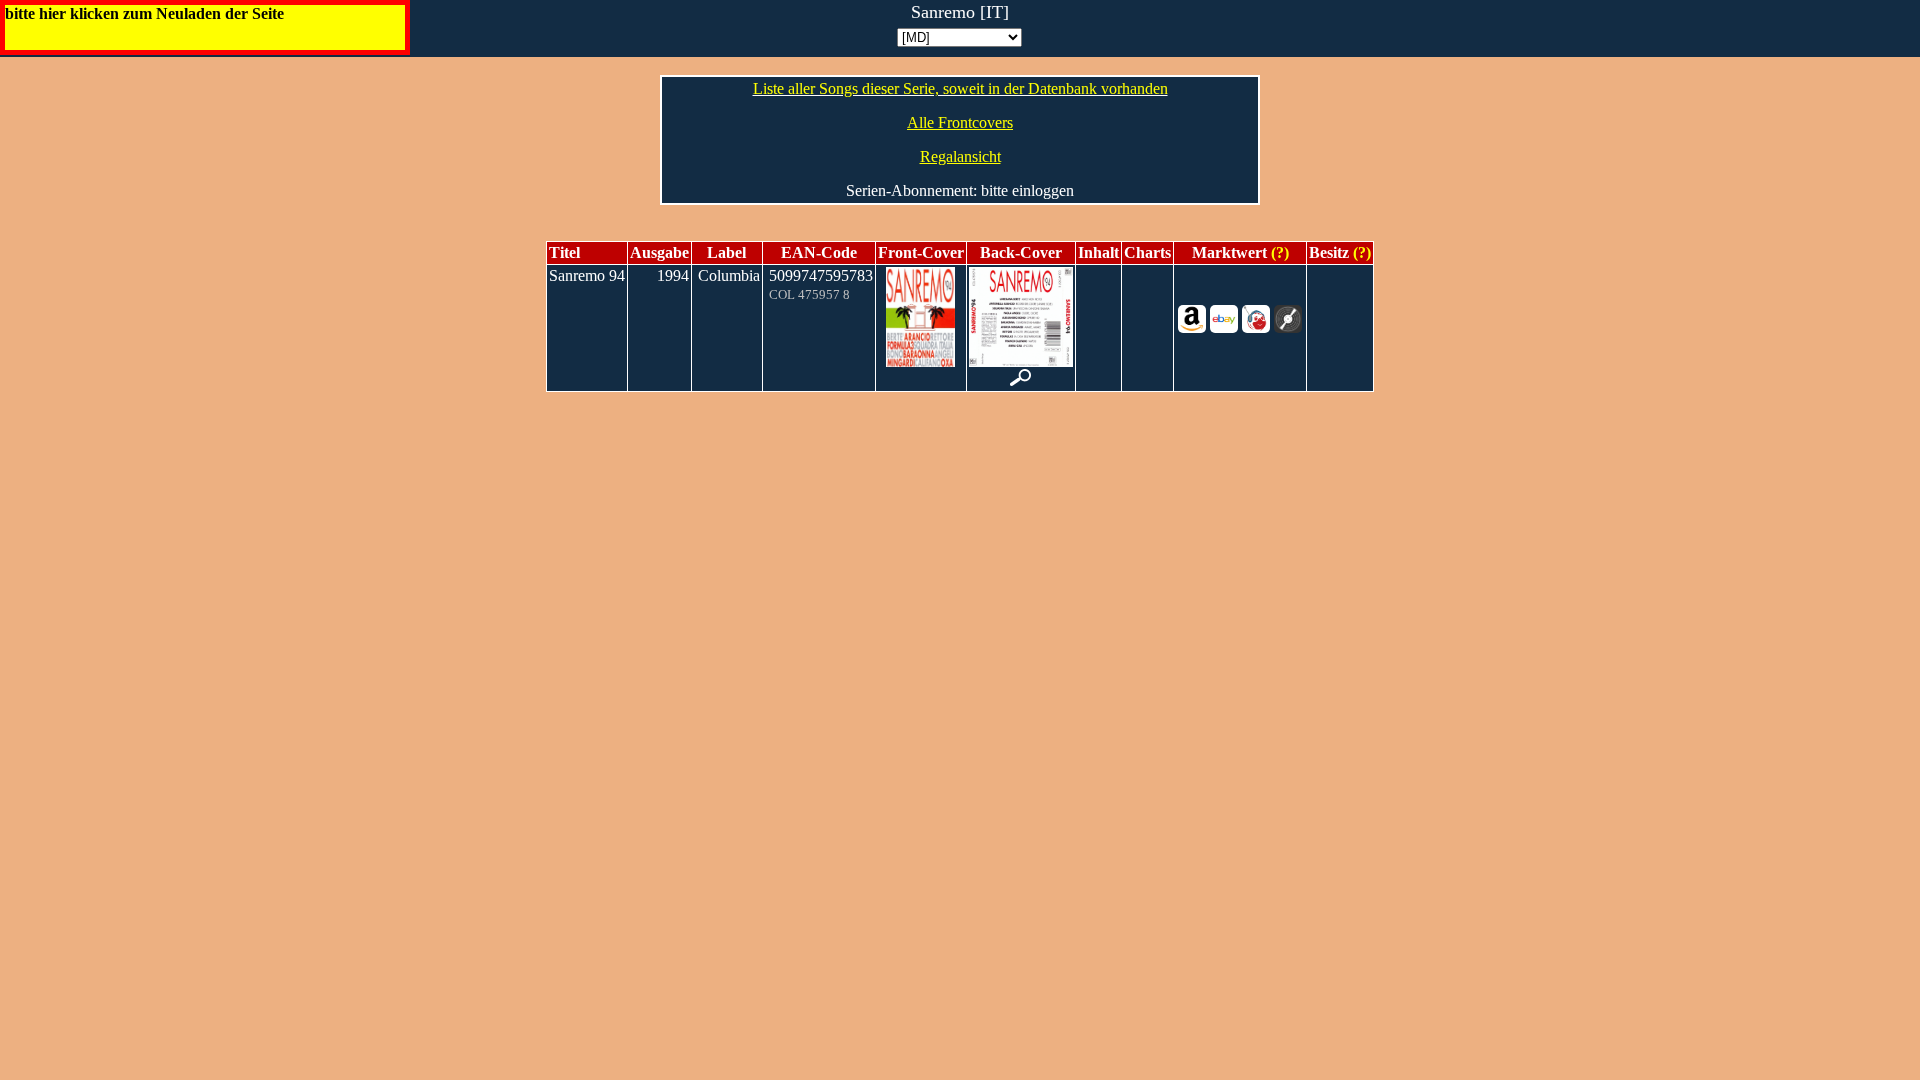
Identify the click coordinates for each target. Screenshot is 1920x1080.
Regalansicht (960, 156)
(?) (1278, 252)
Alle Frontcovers (960, 122)
